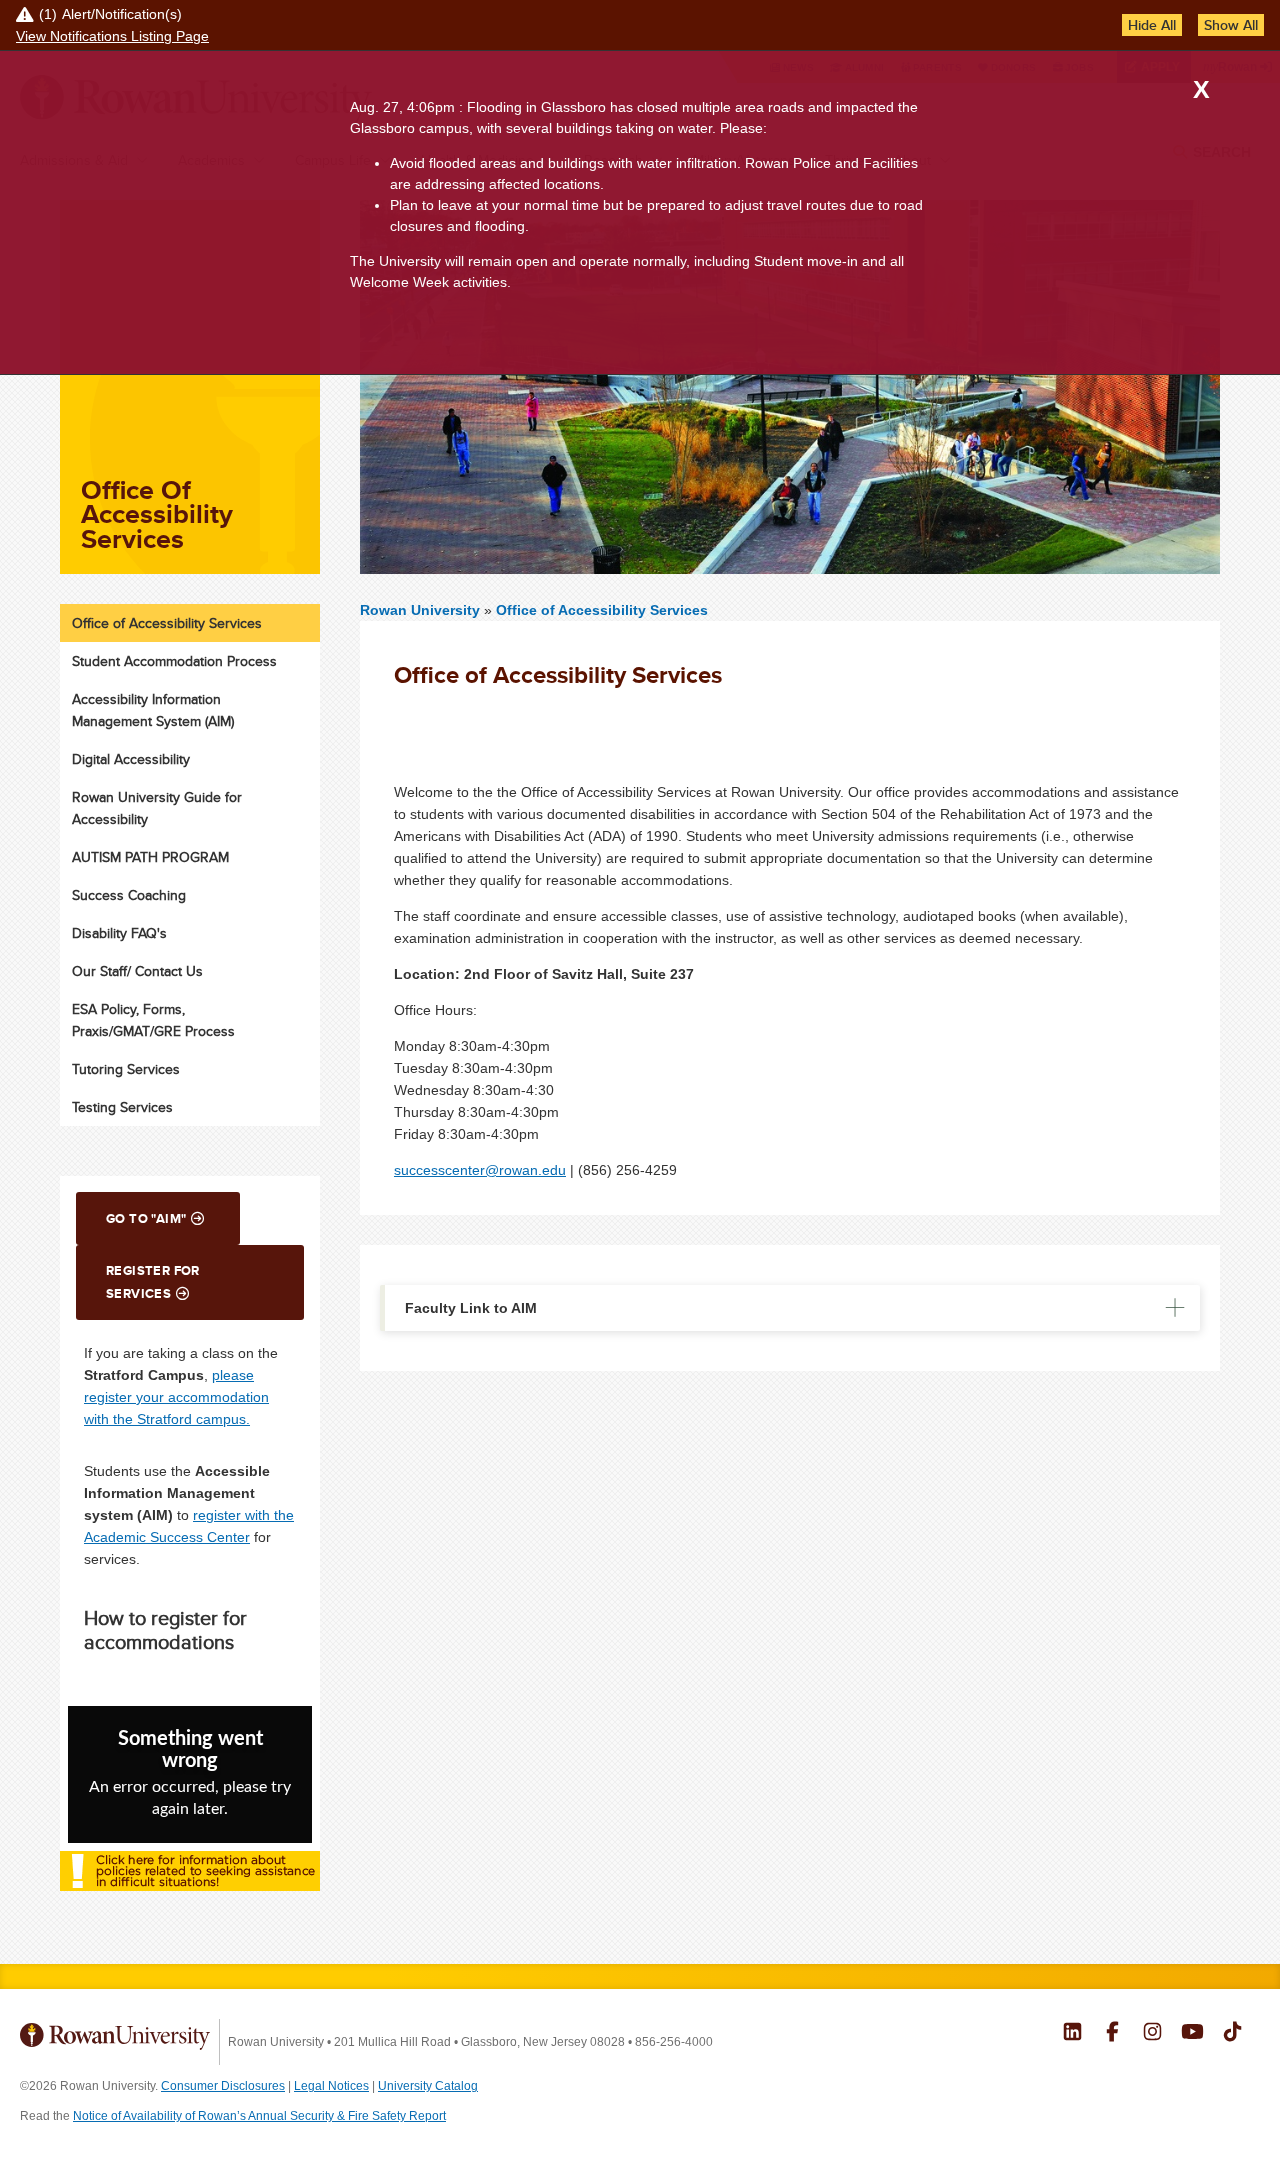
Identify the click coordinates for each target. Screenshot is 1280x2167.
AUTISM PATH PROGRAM (150, 857)
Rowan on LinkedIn (1072, 2034)
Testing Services (122, 1107)
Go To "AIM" (146, 1218)
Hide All (1152, 25)
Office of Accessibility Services (602, 610)
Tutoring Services (126, 1069)
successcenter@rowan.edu (480, 1170)
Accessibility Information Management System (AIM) (153, 710)
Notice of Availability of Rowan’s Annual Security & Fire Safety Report (259, 2116)
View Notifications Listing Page (112, 36)
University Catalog (428, 2086)
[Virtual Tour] (190, 1893)
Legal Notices (331, 2086)
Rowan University (422, 610)
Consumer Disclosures (223, 2086)
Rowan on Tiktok (1232, 2034)
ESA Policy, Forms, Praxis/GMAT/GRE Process (153, 1020)
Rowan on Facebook (1112, 2034)
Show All (1231, 25)
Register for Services (153, 1282)
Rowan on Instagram (1152, 2034)
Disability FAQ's (119, 933)
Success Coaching (129, 895)
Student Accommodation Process (174, 661)
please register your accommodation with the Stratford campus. (176, 1397)
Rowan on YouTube (1192, 2034)
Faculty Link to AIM (471, 1308)
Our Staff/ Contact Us (137, 971)
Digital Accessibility (131, 759)
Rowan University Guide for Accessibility (157, 808)
